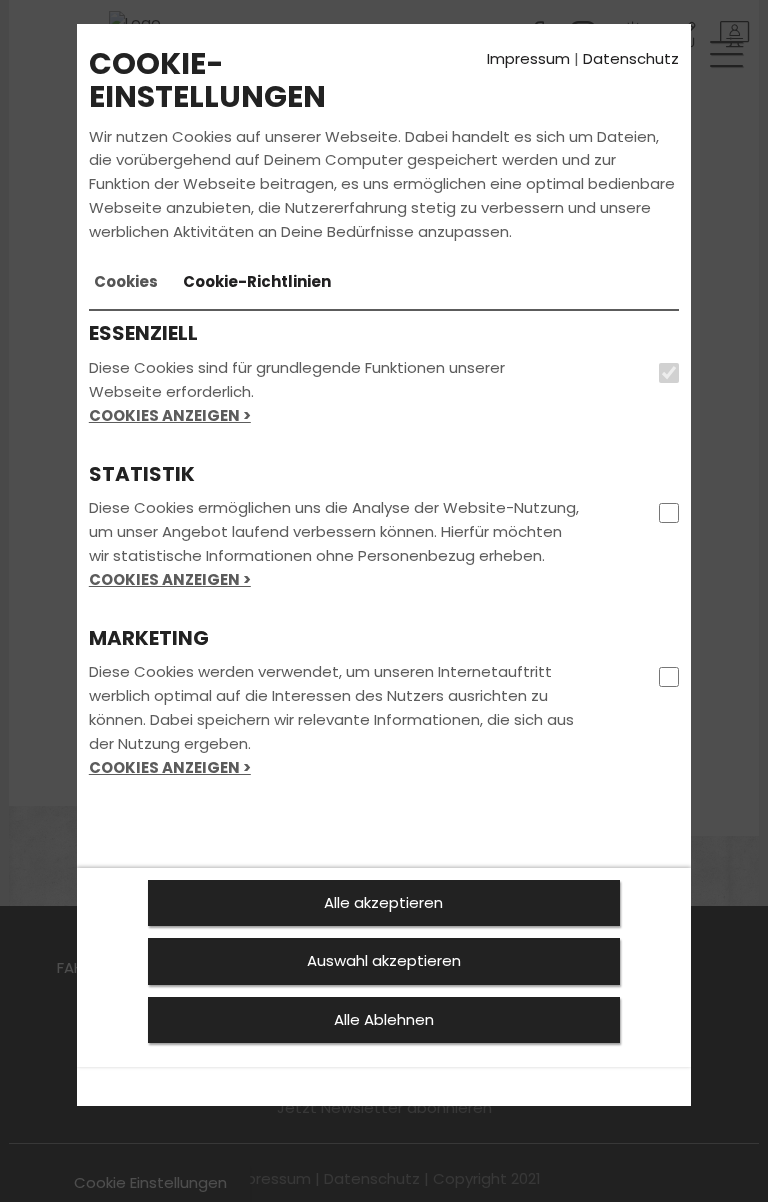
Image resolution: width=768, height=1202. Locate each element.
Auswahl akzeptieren (384, 960)
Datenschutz (631, 58)
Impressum (528, 58)
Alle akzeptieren (383, 902)
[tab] (126, 282)
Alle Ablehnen (384, 1019)
